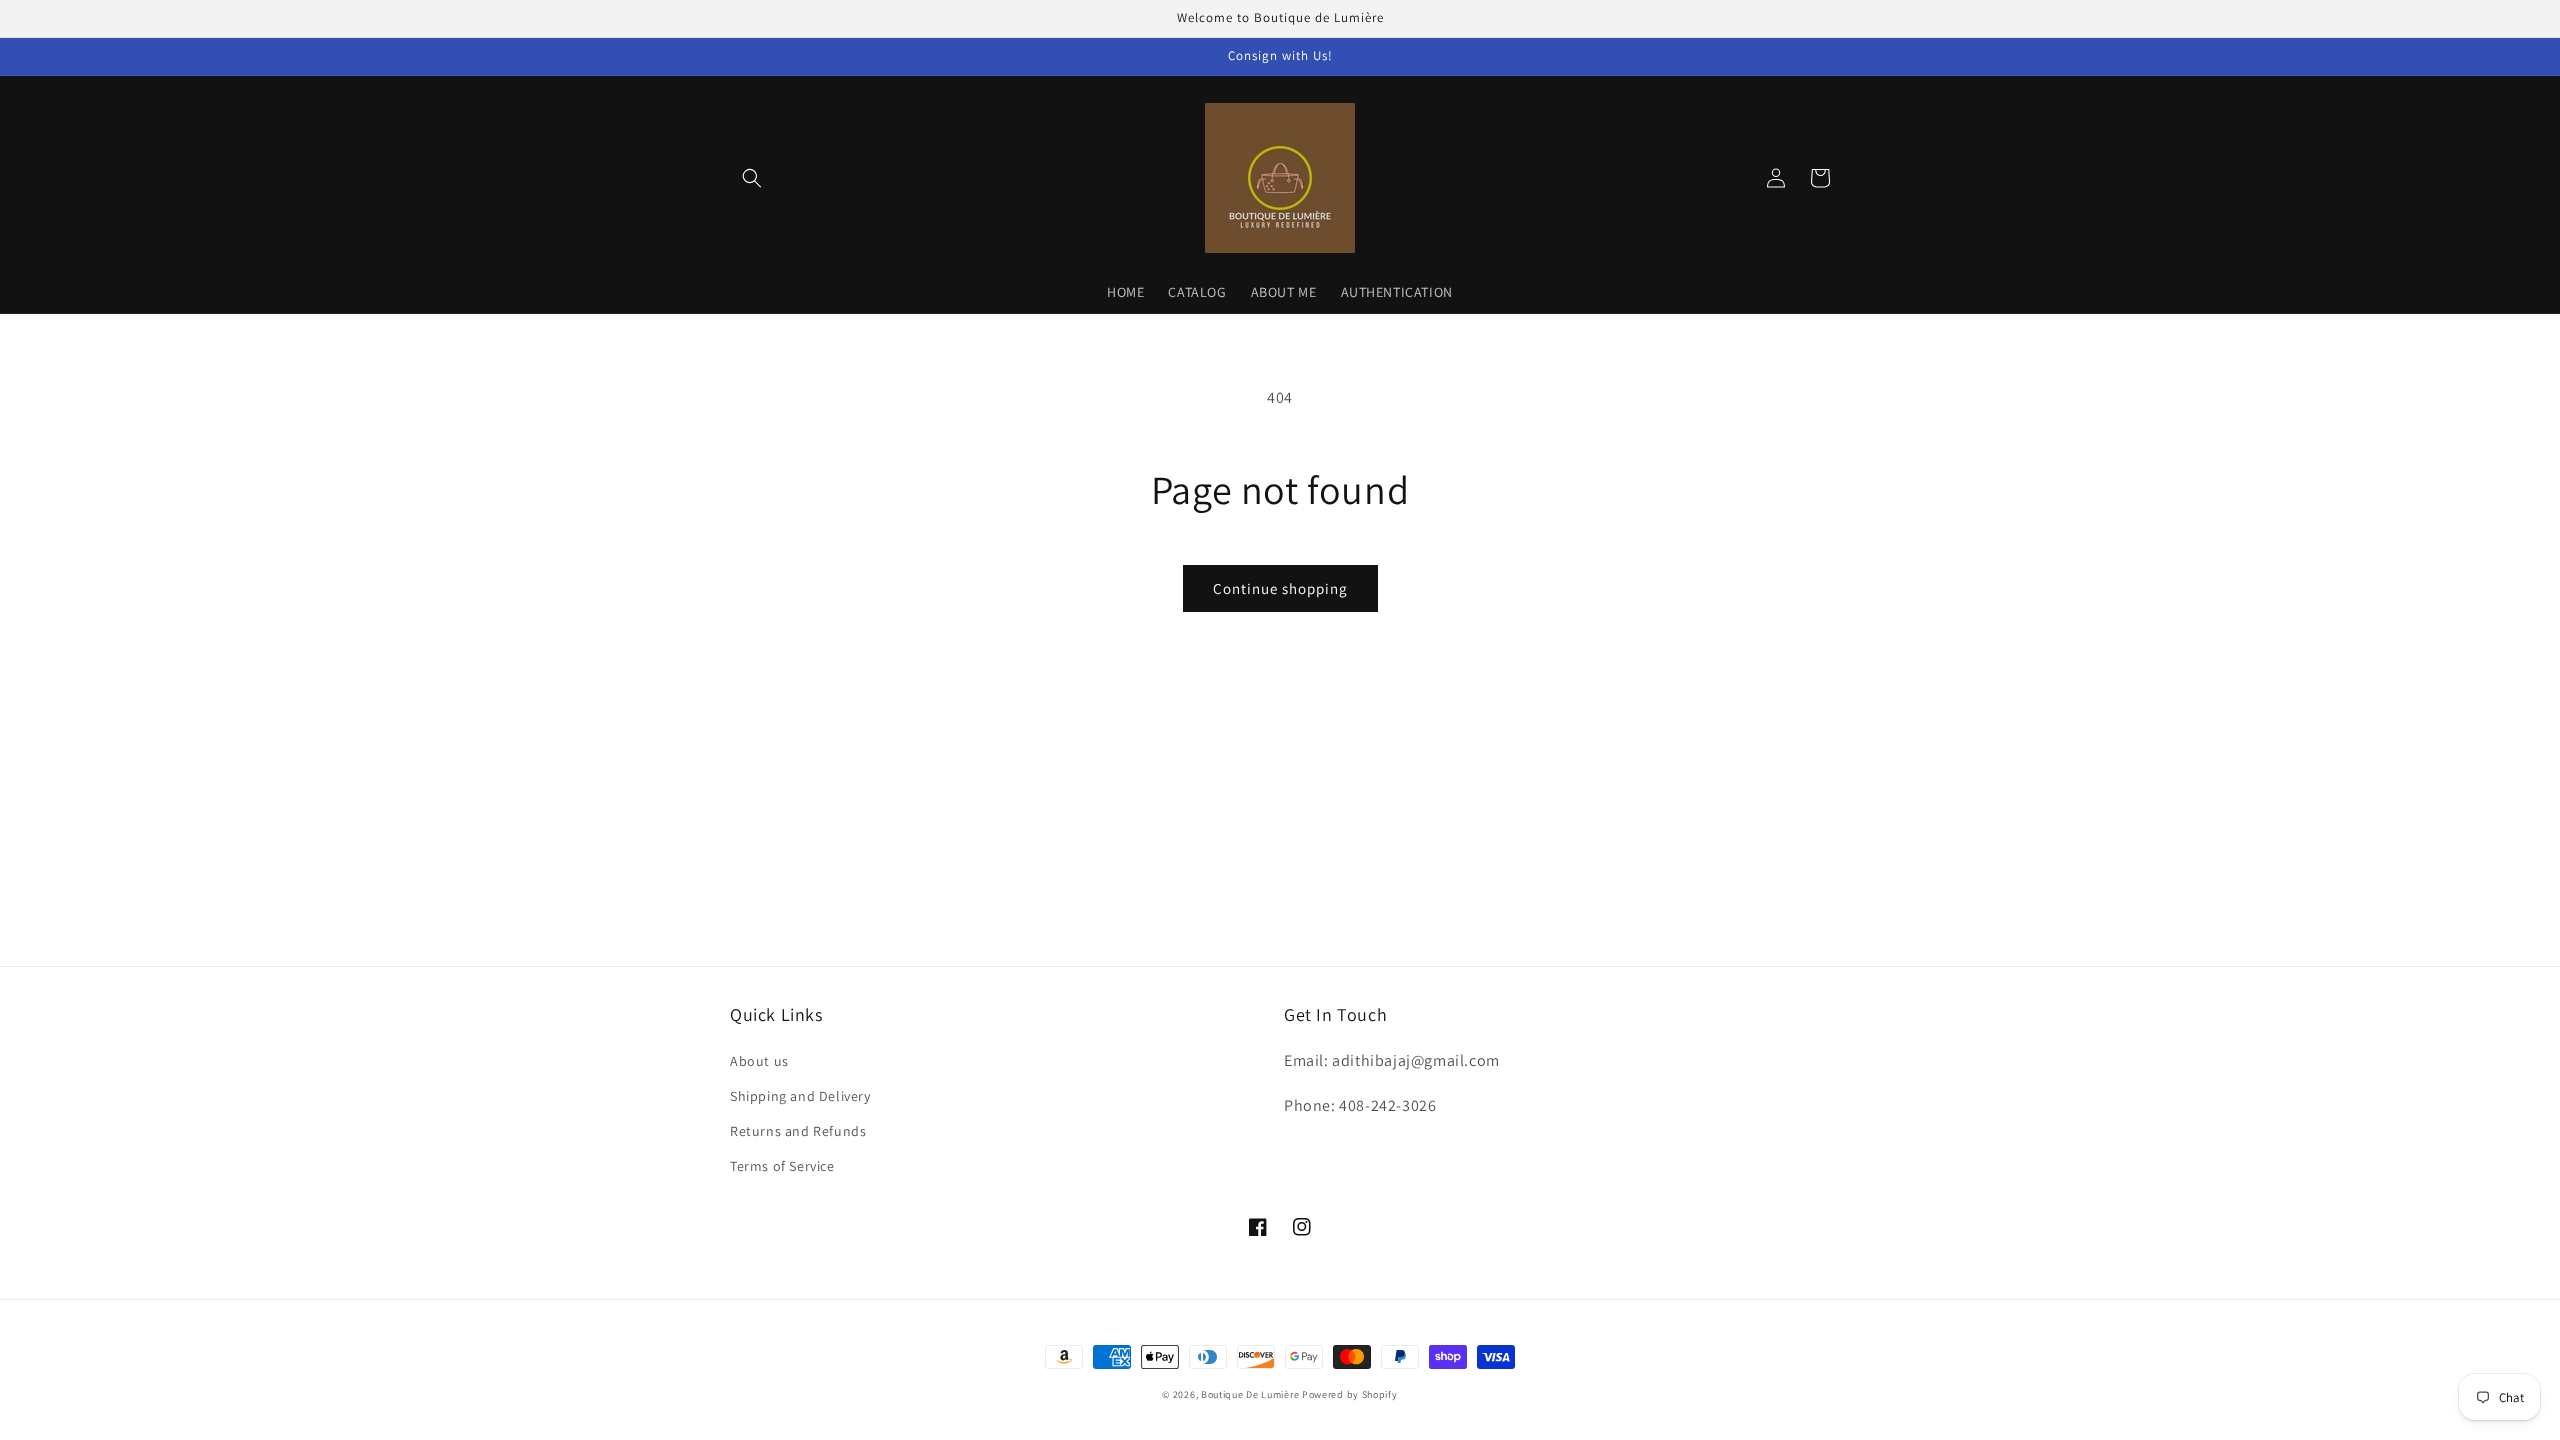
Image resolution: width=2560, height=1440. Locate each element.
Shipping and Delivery (800, 1096)
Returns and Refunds (798, 1131)
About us (759, 1061)
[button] (752, 178)
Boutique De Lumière (1250, 1394)
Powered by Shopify (1350, 1394)
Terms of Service (782, 1166)
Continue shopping (1280, 588)
